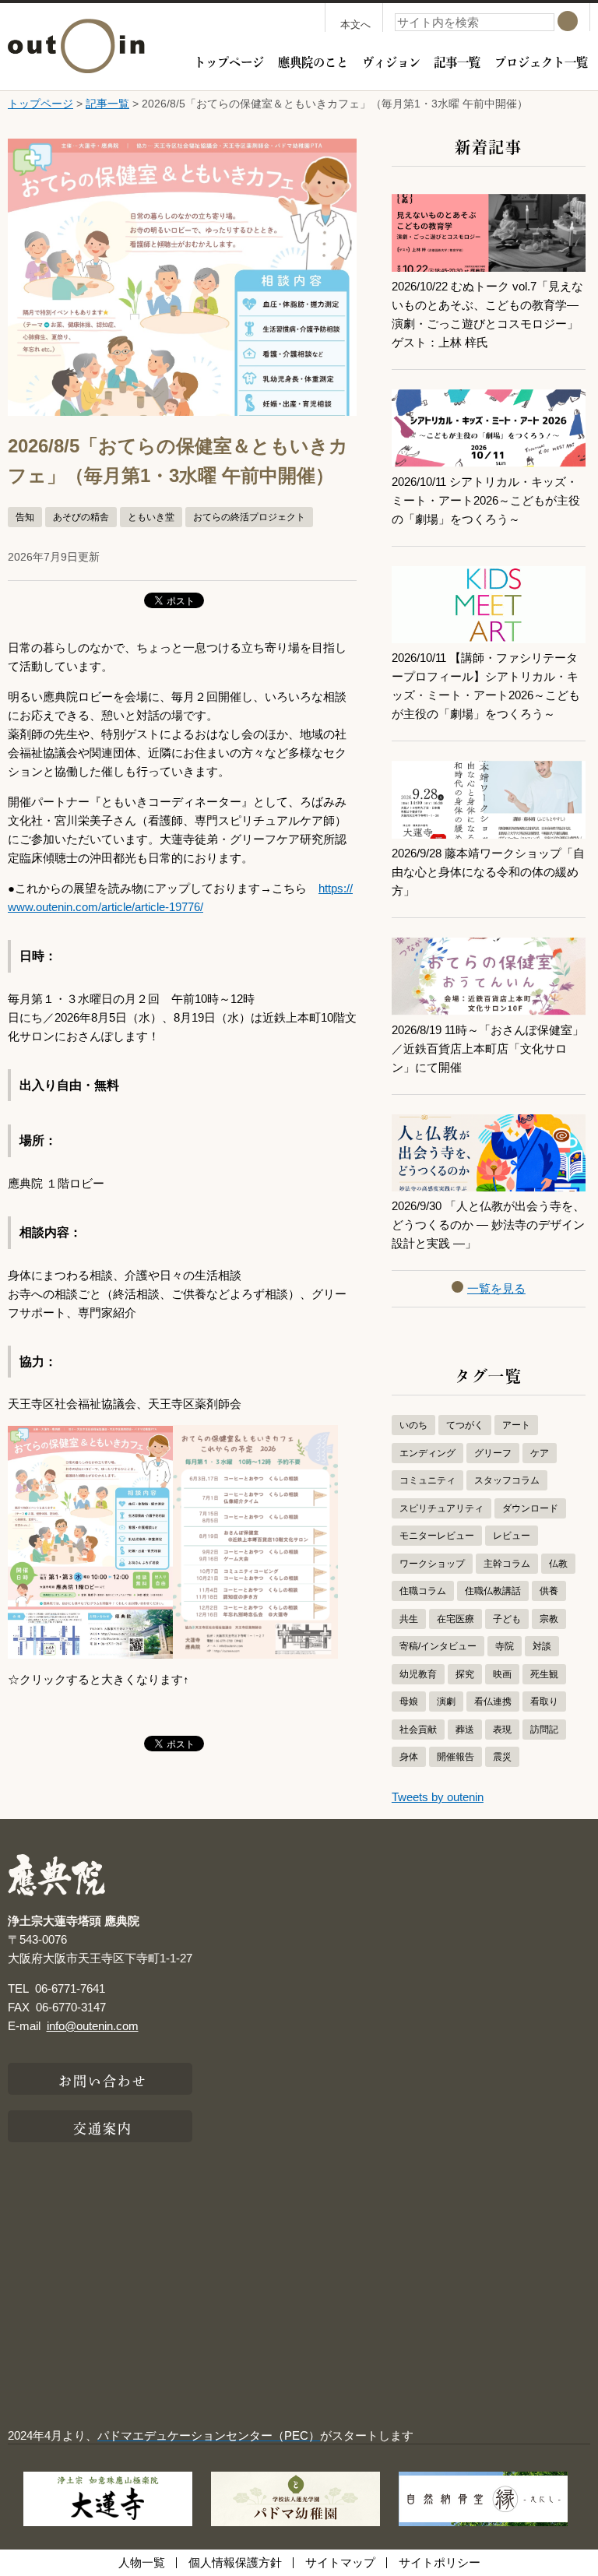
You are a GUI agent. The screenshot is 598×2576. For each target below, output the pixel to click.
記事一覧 (457, 61)
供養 (549, 1591)
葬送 (465, 1730)
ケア (540, 1453)
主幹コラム (507, 1564)
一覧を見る (496, 1288)
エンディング (427, 1453)
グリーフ (493, 1453)
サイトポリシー (440, 2562)
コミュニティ (427, 1480)
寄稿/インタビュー (438, 1646)
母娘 (409, 1701)
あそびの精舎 (81, 517)
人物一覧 (142, 2562)
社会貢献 (418, 1730)
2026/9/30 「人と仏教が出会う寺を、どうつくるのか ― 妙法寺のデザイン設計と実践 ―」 (488, 1225)
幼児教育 (418, 1674)
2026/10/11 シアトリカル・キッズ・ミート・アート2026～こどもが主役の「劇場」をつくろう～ (486, 500)
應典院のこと (313, 61)
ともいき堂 (151, 517)
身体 (409, 1757)
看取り (544, 1701)
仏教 (558, 1564)
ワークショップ (432, 1564)
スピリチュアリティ (441, 1508)
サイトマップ (340, 2562)
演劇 (446, 1701)
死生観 (544, 1674)
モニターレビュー (437, 1536)
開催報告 (456, 1757)
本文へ (355, 25)
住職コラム (423, 1591)
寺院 (505, 1646)
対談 (542, 1646)
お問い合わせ (103, 2079)
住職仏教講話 (493, 1591)
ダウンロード (530, 1508)
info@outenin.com (93, 2026)
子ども (507, 1619)
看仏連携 (493, 1701)
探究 (465, 1674)
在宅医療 (456, 1619)
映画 (502, 1674)
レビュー (512, 1536)
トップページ (229, 61)
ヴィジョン (391, 61)
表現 (502, 1730)
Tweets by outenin (438, 1797)
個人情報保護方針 (235, 2562)
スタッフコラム (507, 1480)
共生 (409, 1619)
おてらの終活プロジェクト (249, 517)
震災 (502, 1757)
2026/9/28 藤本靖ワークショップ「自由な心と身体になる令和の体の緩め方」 (488, 872)
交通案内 (103, 2127)
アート (516, 1425)
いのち (413, 1425)
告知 (25, 517)
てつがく (465, 1425)
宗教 (549, 1619)
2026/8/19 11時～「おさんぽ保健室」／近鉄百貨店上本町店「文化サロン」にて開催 (488, 1049)
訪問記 (544, 1730)
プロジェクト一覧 (541, 61)
